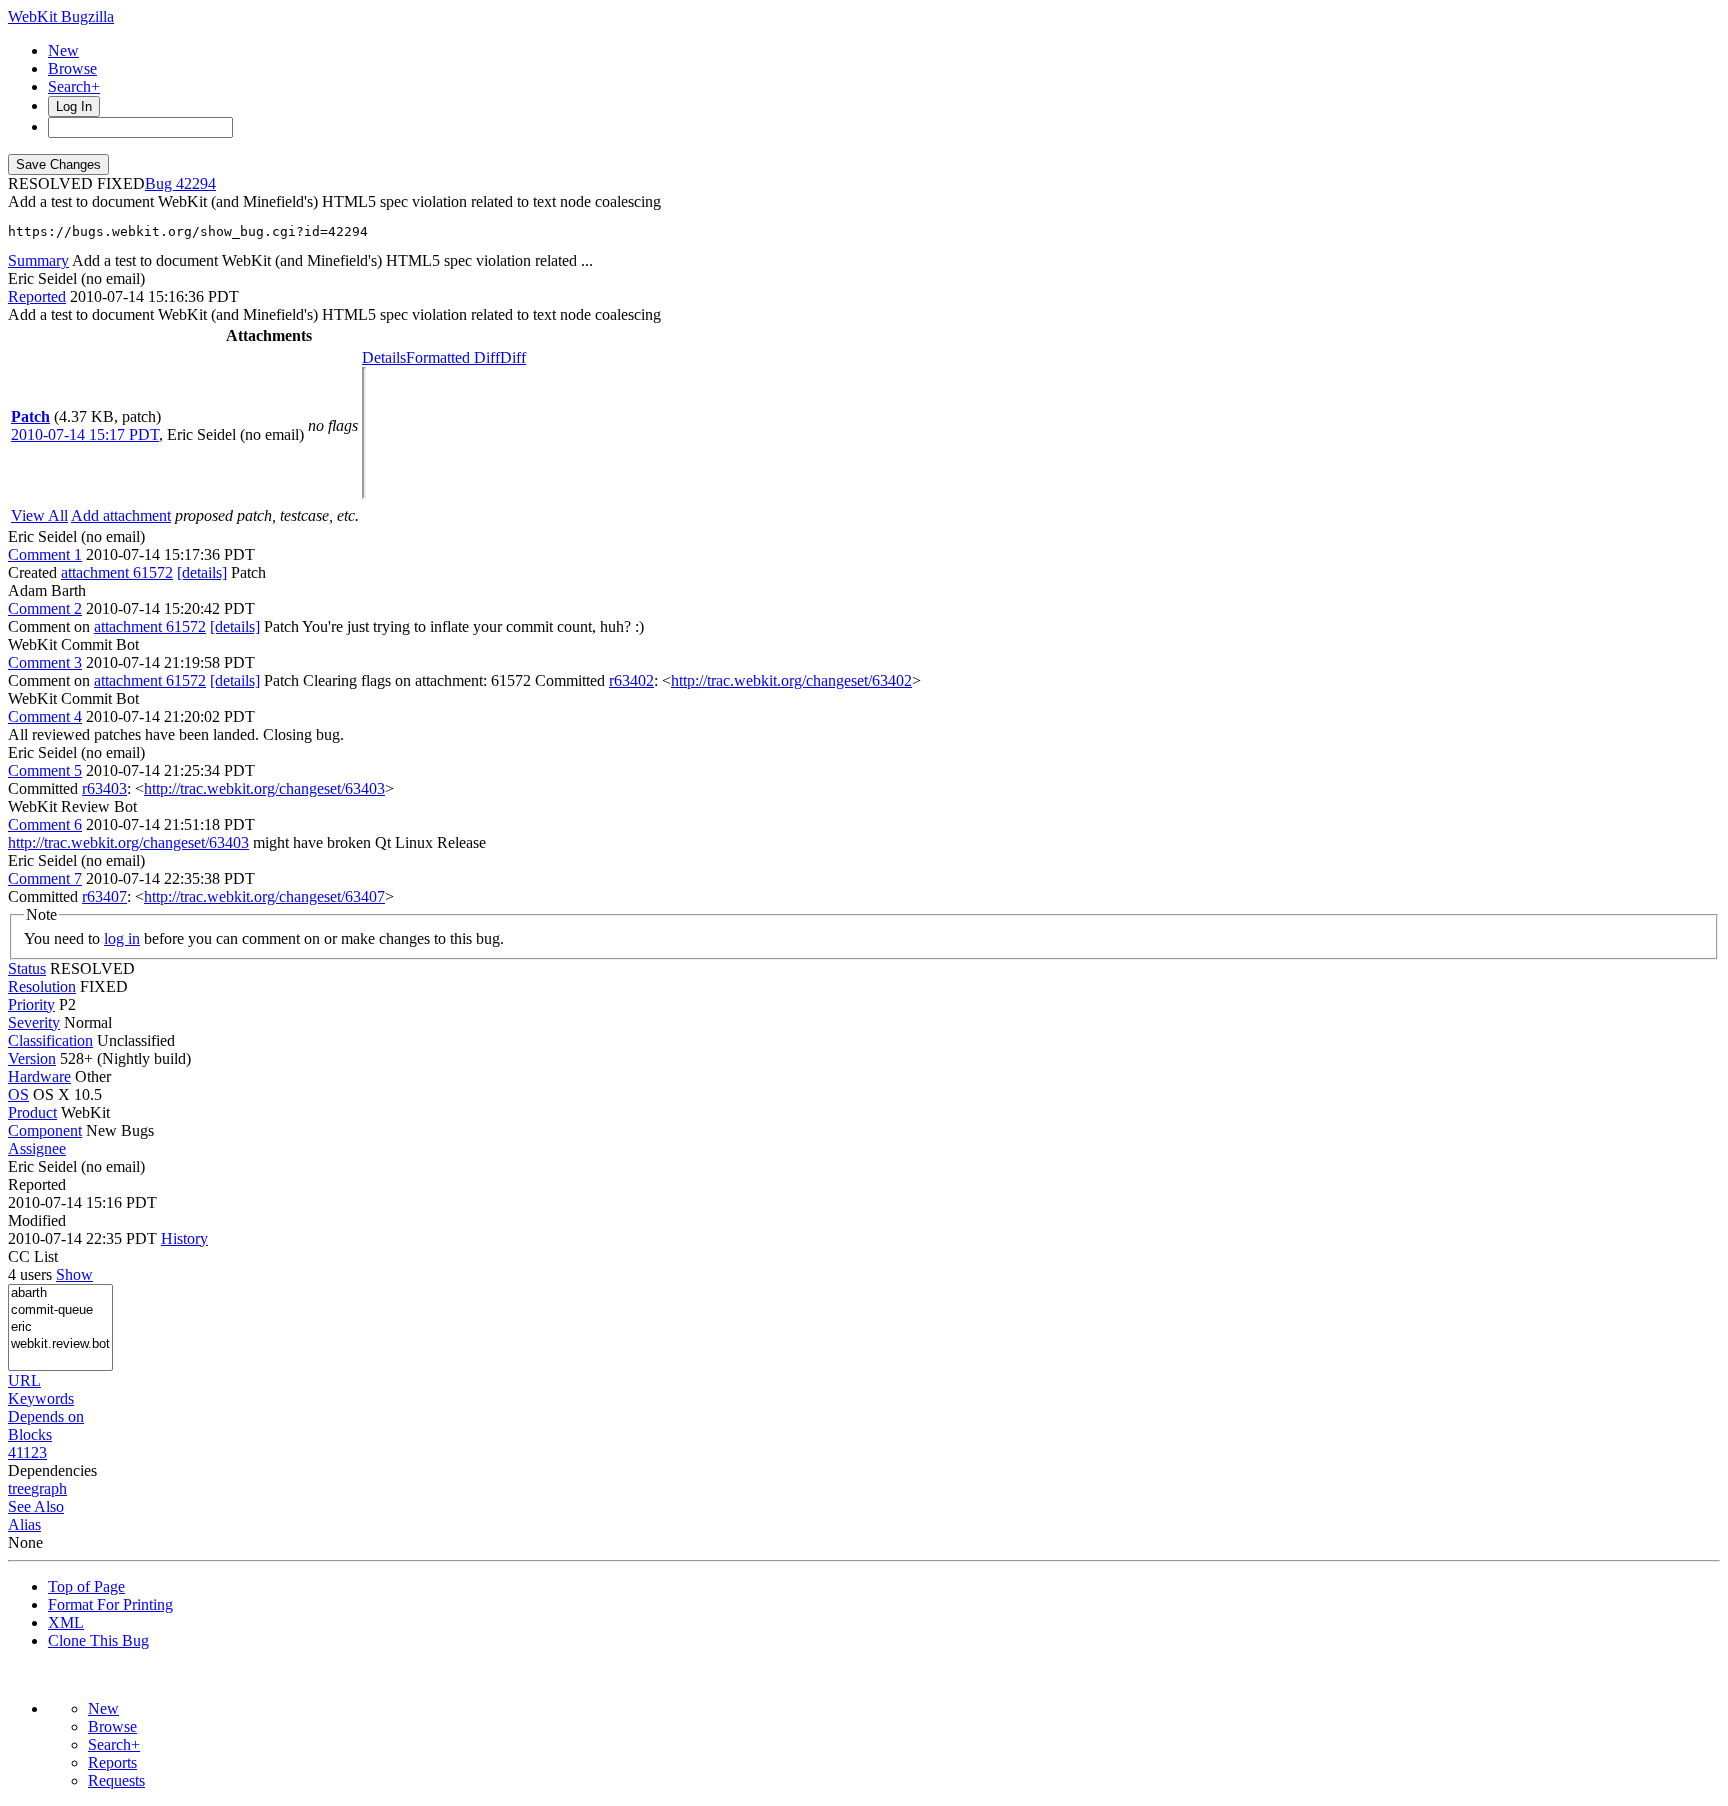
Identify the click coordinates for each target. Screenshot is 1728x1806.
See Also (36, 1506)
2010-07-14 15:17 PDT (85, 434)
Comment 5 (45, 770)
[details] (202, 572)
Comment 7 (45, 878)
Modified (37, 1220)
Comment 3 (45, 662)
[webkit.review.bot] (60, 1344)
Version (32, 1058)
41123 (27, 1452)
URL (24, 1380)
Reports (112, 1762)
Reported (37, 296)
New (63, 50)
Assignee (37, 1148)
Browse (72, 68)
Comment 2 (45, 608)
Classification (50, 1040)
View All (39, 515)
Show (74, 1274)
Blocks (30, 1434)
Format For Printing (110, 1604)
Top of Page (86, 1586)
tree (19, 1488)
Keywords (41, 1398)
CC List (33, 1256)
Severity (34, 1022)
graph (49, 1488)
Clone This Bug (98, 1640)
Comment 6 (45, 824)
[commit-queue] (60, 1310)
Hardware (39, 1076)
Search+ (74, 86)
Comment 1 (45, 554)
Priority (31, 1004)
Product (32, 1112)
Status (27, 968)
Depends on (46, 1416)
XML (66, 1622)
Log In (74, 106)
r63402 (631, 680)
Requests (116, 1780)
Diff (513, 357)
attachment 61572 (117, 572)
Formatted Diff (453, 357)
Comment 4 (45, 716)
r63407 (104, 896)
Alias (24, 1524)
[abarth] (60, 1293)
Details (384, 357)
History (184, 1238)
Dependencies (52, 1470)
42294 (196, 183)
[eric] (60, 1327)
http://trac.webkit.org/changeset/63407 (264, 896)
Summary (38, 260)
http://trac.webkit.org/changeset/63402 (791, 680)
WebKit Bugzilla (61, 16)
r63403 (104, 788)
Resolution (42, 986)
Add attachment (121, 515)
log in (122, 938)
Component (45, 1130)
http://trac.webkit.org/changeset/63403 (264, 788)
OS (18, 1094)
